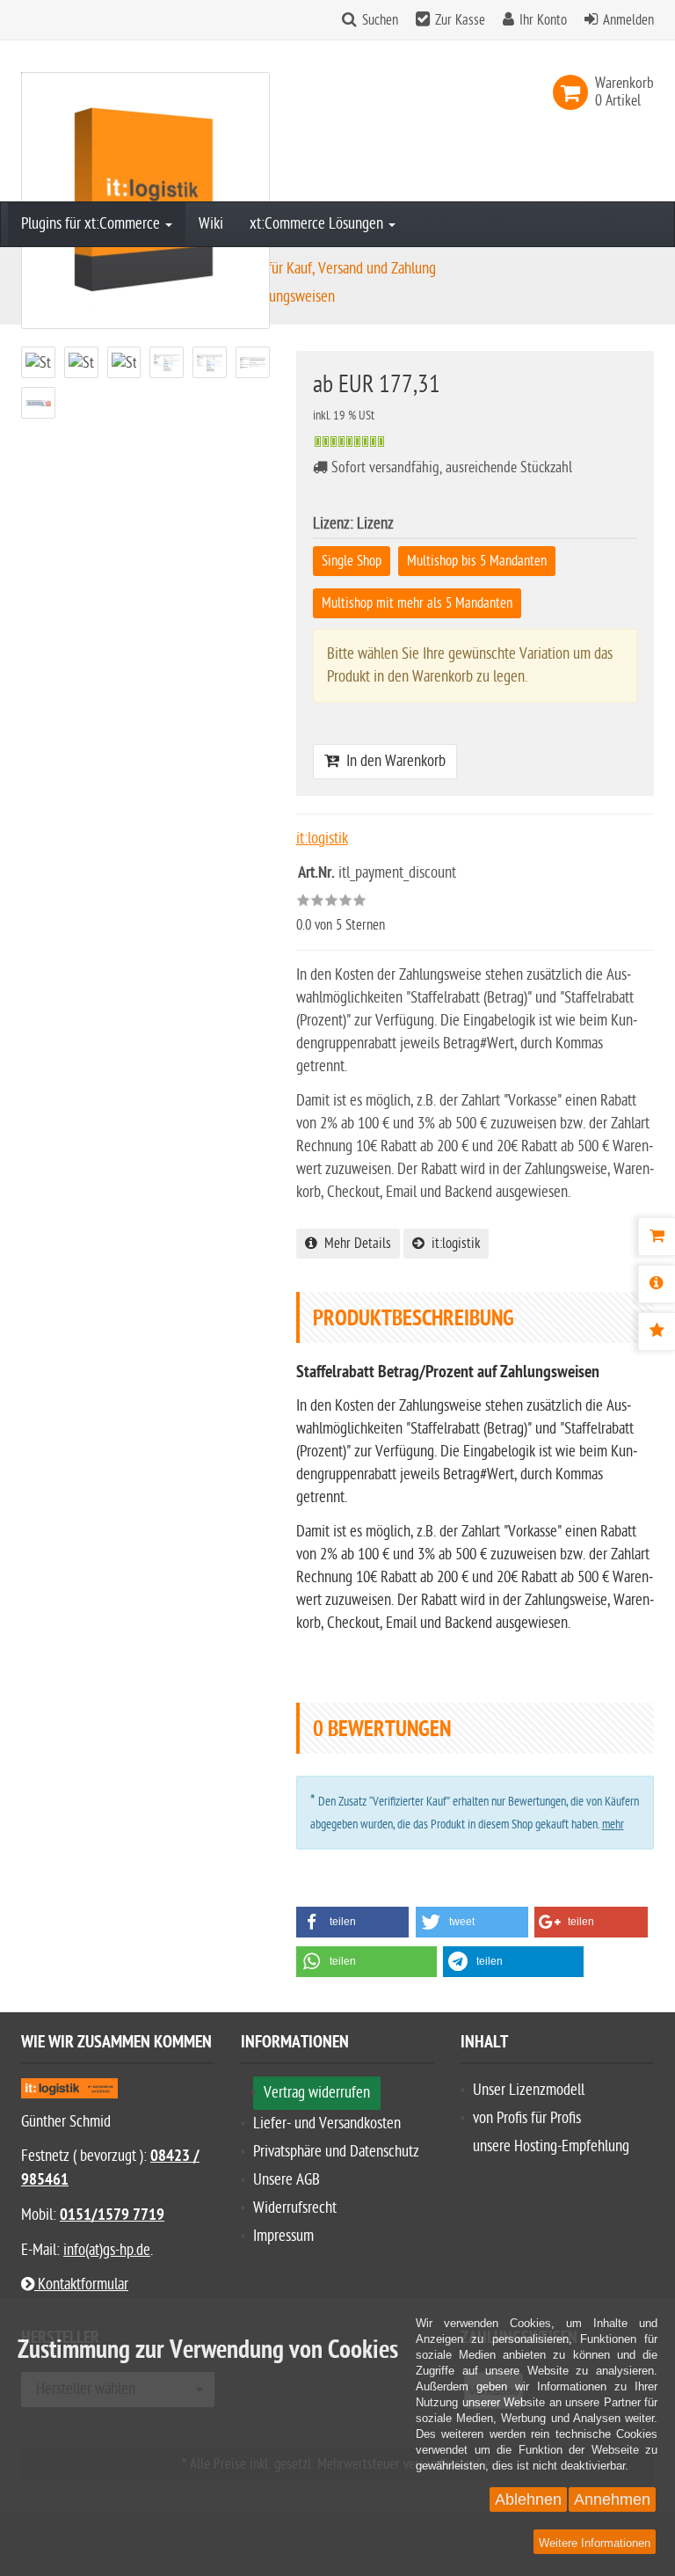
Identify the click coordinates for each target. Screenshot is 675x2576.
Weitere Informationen (595, 2543)
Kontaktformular (81, 2284)
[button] (353, 1922)
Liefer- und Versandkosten (327, 2124)
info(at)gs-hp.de (107, 2250)
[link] (574, 92)
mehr (613, 1824)
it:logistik (452, 1244)
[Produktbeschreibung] (657, 1284)
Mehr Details (354, 1244)
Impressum (283, 2236)
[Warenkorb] (657, 1237)
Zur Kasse (460, 20)
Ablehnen (528, 2499)
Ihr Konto (543, 20)
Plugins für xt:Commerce (92, 224)
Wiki (211, 224)
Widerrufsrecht (295, 2208)
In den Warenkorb (392, 761)
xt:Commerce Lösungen (318, 224)
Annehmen (612, 2499)
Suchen (380, 20)
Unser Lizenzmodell (529, 2090)
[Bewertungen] (657, 1332)
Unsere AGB (287, 2180)
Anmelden (628, 20)
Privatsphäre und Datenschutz (336, 2152)
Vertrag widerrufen (317, 2093)
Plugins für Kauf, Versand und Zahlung (330, 269)
